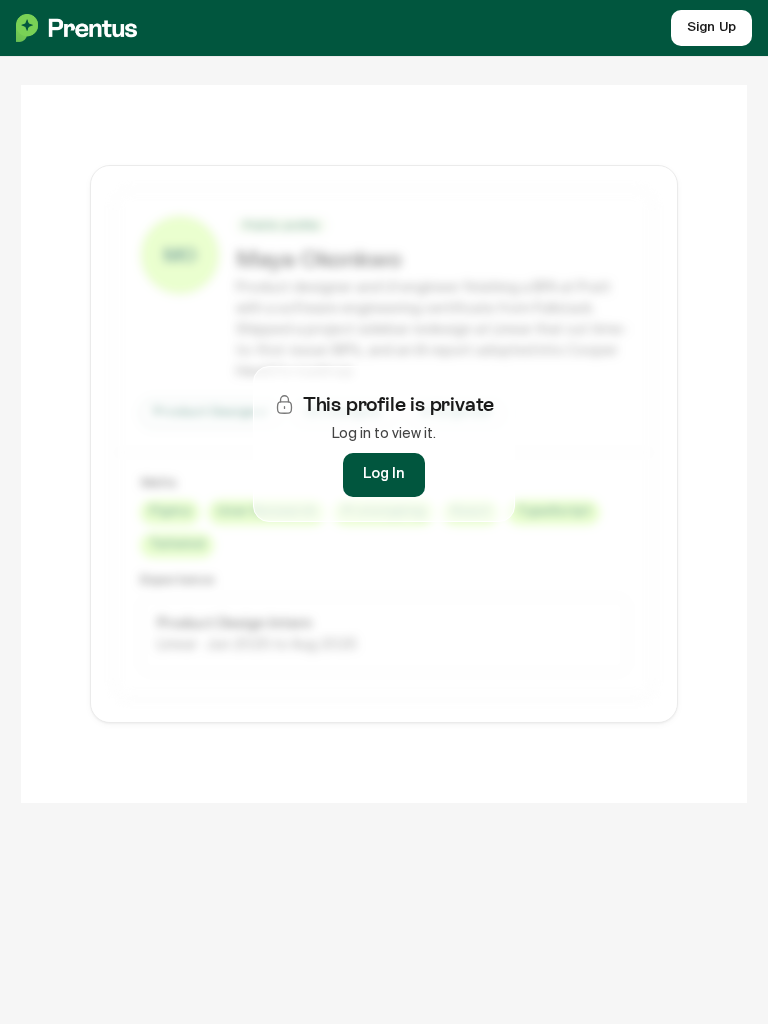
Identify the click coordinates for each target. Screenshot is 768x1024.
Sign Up (711, 27)
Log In (384, 474)
